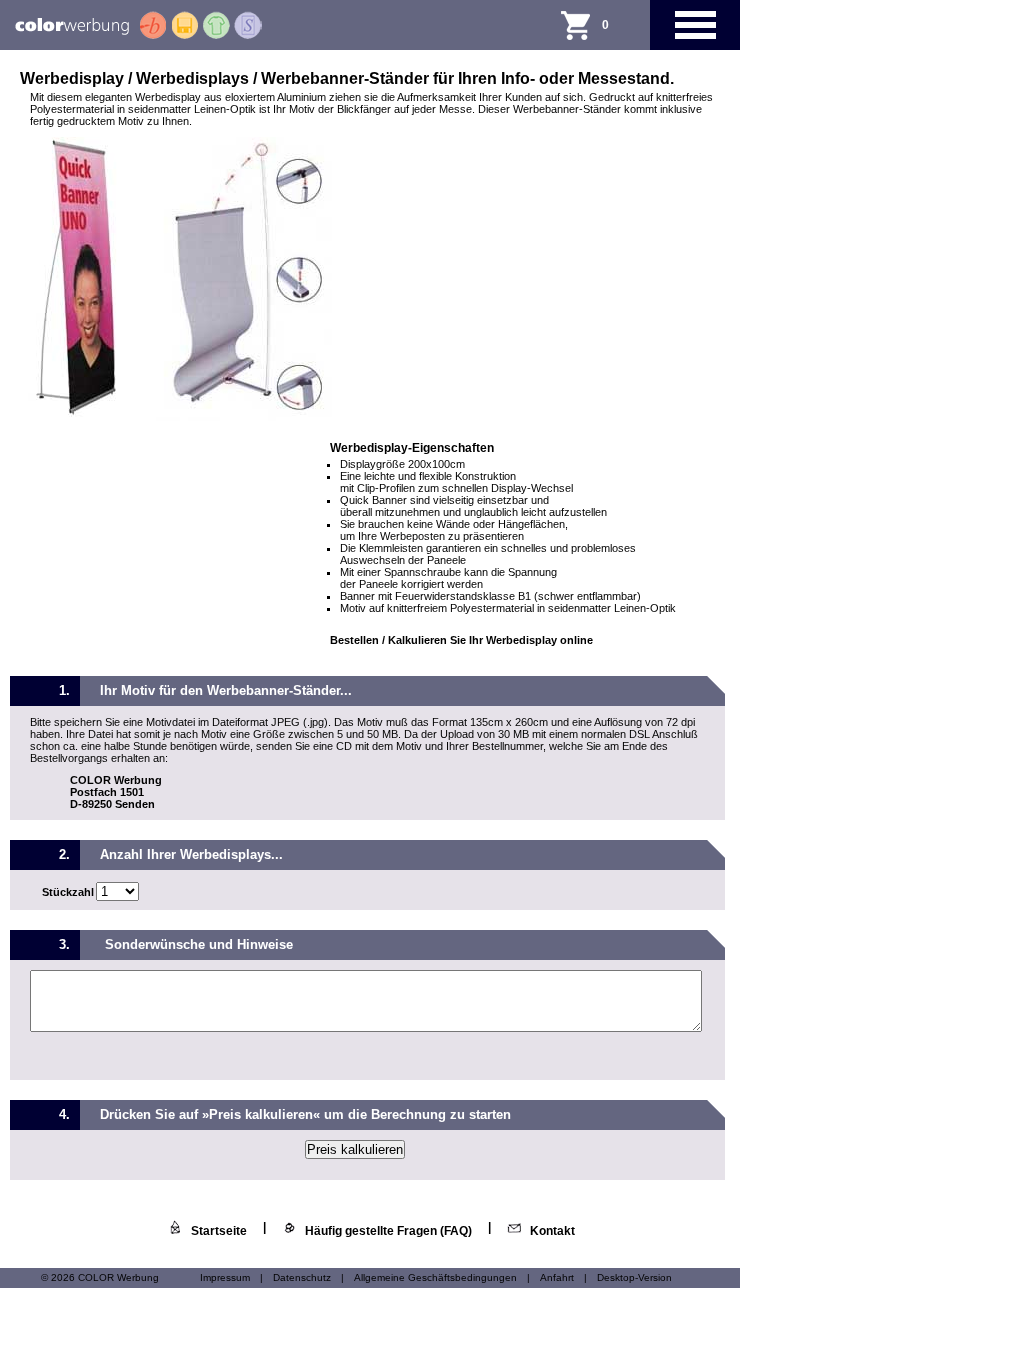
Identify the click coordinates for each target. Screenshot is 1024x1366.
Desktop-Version (634, 1277)
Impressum (225, 1277)
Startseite (219, 1231)
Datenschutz (302, 1277)
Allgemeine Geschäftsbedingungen (435, 1277)
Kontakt (552, 1231)
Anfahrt (557, 1277)
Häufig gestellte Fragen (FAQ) (388, 1231)
